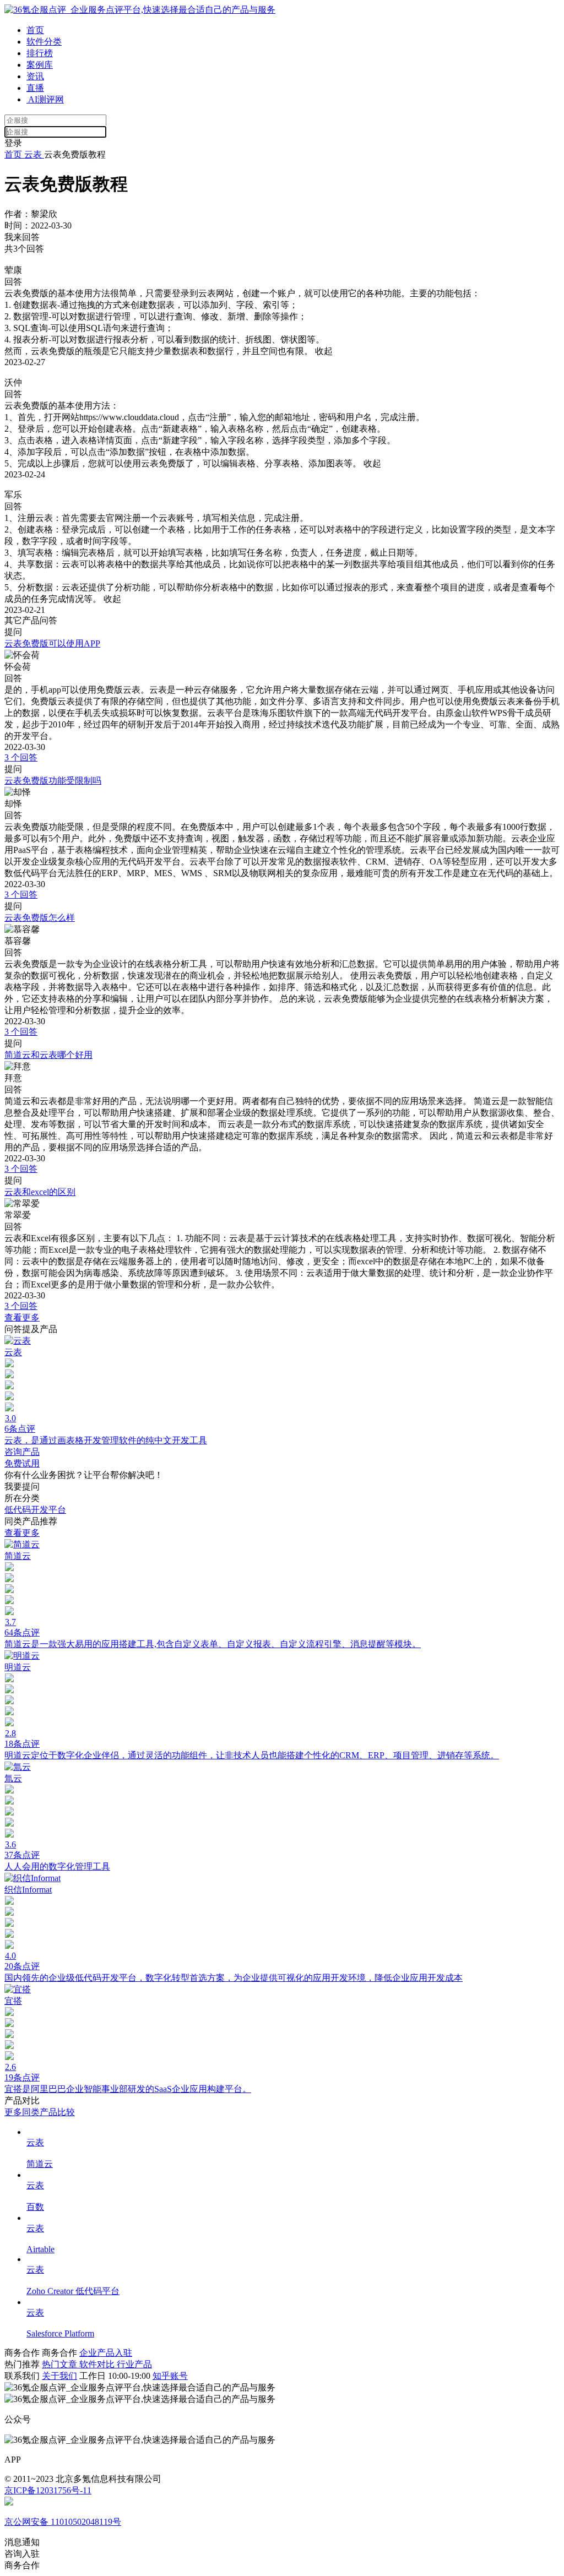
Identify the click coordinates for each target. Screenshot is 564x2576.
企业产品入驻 (106, 2353)
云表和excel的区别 (40, 1192)
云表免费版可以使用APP (52, 643)
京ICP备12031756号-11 (48, 2490)
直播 (35, 88)
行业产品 (134, 2364)
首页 (35, 30)
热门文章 (61, 2364)
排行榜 (40, 53)
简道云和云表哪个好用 (48, 1055)
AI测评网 (45, 99)
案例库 (40, 65)
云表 (33, 154)
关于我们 (59, 2376)
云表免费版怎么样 (40, 918)
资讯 (35, 76)
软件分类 (44, 42)
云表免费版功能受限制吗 (53, 781)
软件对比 (98, 2364)
